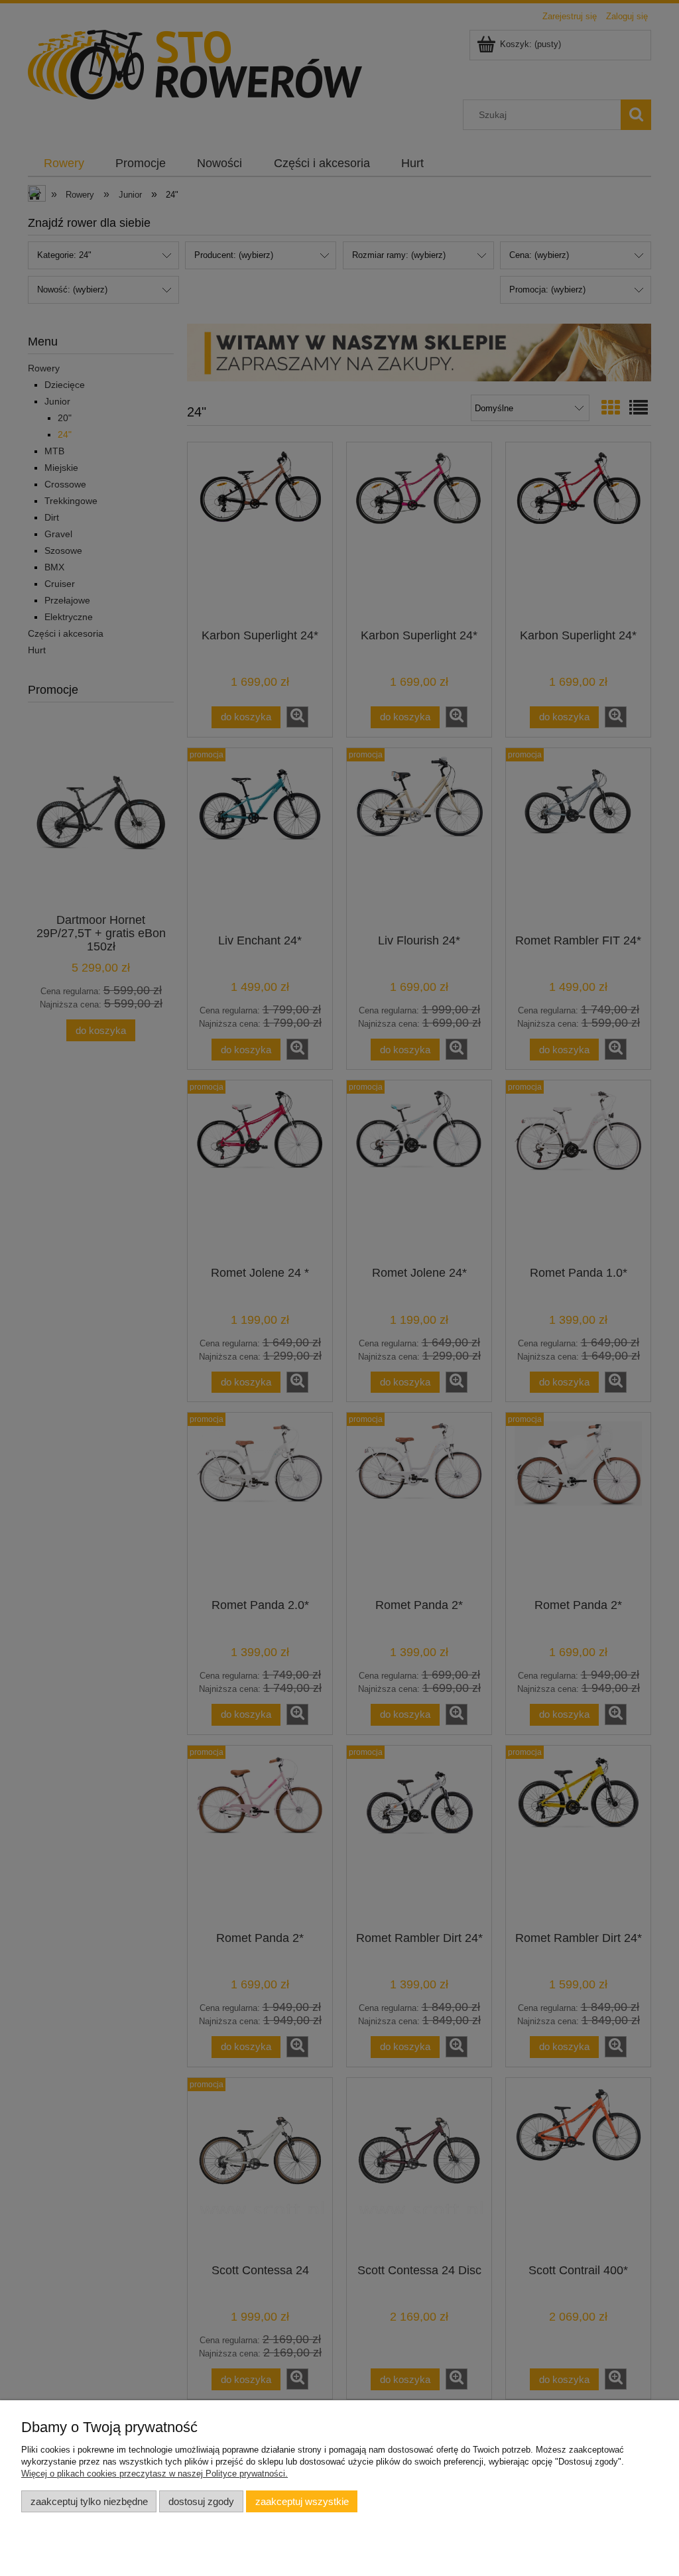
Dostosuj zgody (201, 2501)
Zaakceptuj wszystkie (302, 2501)
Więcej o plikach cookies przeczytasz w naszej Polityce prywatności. (154, 2474)
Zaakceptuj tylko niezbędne (89, 2501)
